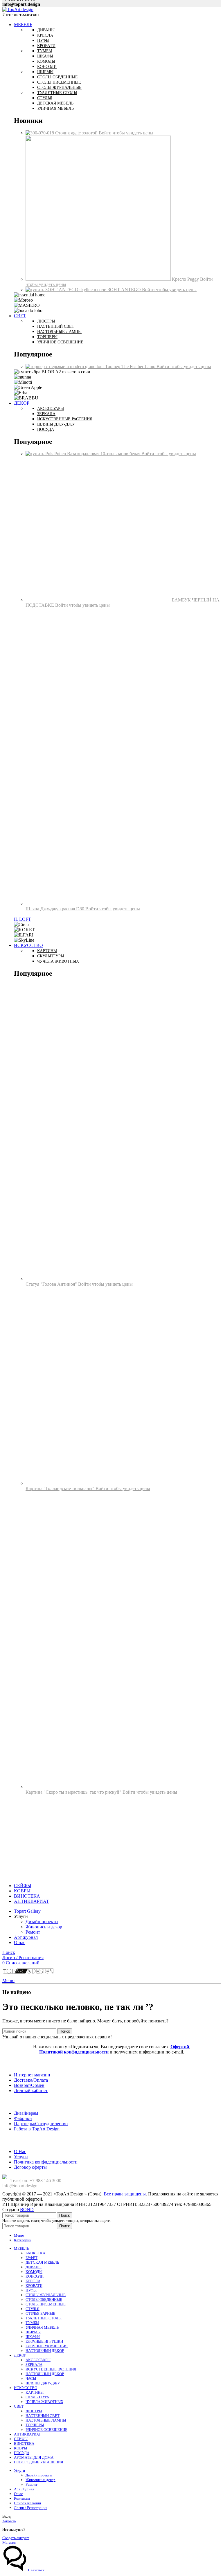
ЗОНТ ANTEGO (125, 290)
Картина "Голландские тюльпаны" (61, 1488)
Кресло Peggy (186, 279)
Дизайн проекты (42, 1922)
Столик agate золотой (77, 133)
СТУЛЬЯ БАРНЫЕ (40, 2313)
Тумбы (45, 51)
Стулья (45, 98)
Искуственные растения (65, 419)
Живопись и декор (44, 1927)
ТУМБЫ (32, 2323)
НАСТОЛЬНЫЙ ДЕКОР (45, 2351)
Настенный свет (56, 326)
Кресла (45, 35)
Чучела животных (58, 961)
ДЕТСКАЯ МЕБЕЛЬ (42, 2262)
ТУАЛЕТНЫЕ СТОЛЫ (44, 2318)
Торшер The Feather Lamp (131, 366)
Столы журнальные (59, 88)
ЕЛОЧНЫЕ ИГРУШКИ (44, 2341)
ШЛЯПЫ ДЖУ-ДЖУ (43, 2383)
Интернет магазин (32, 2075)
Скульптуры (51, 956)
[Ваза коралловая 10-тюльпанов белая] (46, 454)
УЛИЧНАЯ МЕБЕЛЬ (42, 2327)
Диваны (46, 30)
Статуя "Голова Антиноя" (52, 1284)
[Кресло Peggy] (99, 279)
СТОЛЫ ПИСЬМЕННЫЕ (46, 2304)
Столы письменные (59, 82)
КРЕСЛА (33, 2281)
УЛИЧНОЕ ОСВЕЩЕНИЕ (46, 2430)
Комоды (46, 61)
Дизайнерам (26, 2113)
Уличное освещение (60, 342)
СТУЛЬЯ (33, 2309)
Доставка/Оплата (31, 2080)
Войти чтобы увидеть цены (126, 133)
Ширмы (45, 72)
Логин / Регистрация (31, 2508)
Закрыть (9, 2521)
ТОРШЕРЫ (35, 2425)
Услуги (21, 2157)
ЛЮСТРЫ (34, 2411)
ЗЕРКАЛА (34, 2365)
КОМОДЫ (34, 2272)
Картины (47, 951)
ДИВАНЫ (34, 2267)
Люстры (46, 321)
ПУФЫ (31, 2290)
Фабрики (23, 2118)
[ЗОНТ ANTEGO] (67, 290)
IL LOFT (23, 919)
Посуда (46, 429)
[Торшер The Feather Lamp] (65, 366)
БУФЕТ (32, 2258)
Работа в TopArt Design (37, 2129)
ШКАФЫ (33, 2337)
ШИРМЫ (33, 2332)
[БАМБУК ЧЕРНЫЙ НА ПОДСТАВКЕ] (99, 600)
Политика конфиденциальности (46, 2162)
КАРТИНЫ (35, 2392)
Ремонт (33, 1932)
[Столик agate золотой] (40, 133)
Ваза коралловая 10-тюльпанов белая (104, 454)
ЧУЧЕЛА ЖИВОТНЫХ (44, 2402)
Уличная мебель (55, 108)
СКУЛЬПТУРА (37, 2397)
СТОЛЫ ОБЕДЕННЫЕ (44, 2300)
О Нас (20, 2151)
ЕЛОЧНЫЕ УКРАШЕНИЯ (47, 2346)
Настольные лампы (59, 332)
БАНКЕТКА (35, 2253)
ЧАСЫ (31, 2378)
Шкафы (45, 56)
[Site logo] (18, 9)
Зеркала (46, 414)
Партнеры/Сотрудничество (41, 2124)
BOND (27, 2210)
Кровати (46, 46)
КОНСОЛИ (35, 2276)
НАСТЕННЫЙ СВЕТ (43, 2416)
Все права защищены (125, 2194)
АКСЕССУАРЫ (38, 2360)
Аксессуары (51, 409)
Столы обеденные (57, 77)
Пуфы (43, 40)
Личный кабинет (31, 2090)
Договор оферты (30, 2167)
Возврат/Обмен (29, 2085)
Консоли (47, 67)
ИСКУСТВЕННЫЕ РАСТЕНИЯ (51, 2369)
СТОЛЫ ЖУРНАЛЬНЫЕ (46, 2295)
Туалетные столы (57, 93)
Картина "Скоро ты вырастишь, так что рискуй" (74, 1792)
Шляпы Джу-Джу (56, 424)
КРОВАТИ (34, 2286)
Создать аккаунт (16, 2538)
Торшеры (47, 337)
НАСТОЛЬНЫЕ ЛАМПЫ (46, 2420)
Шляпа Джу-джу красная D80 (55, 909)
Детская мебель (55, 103)
